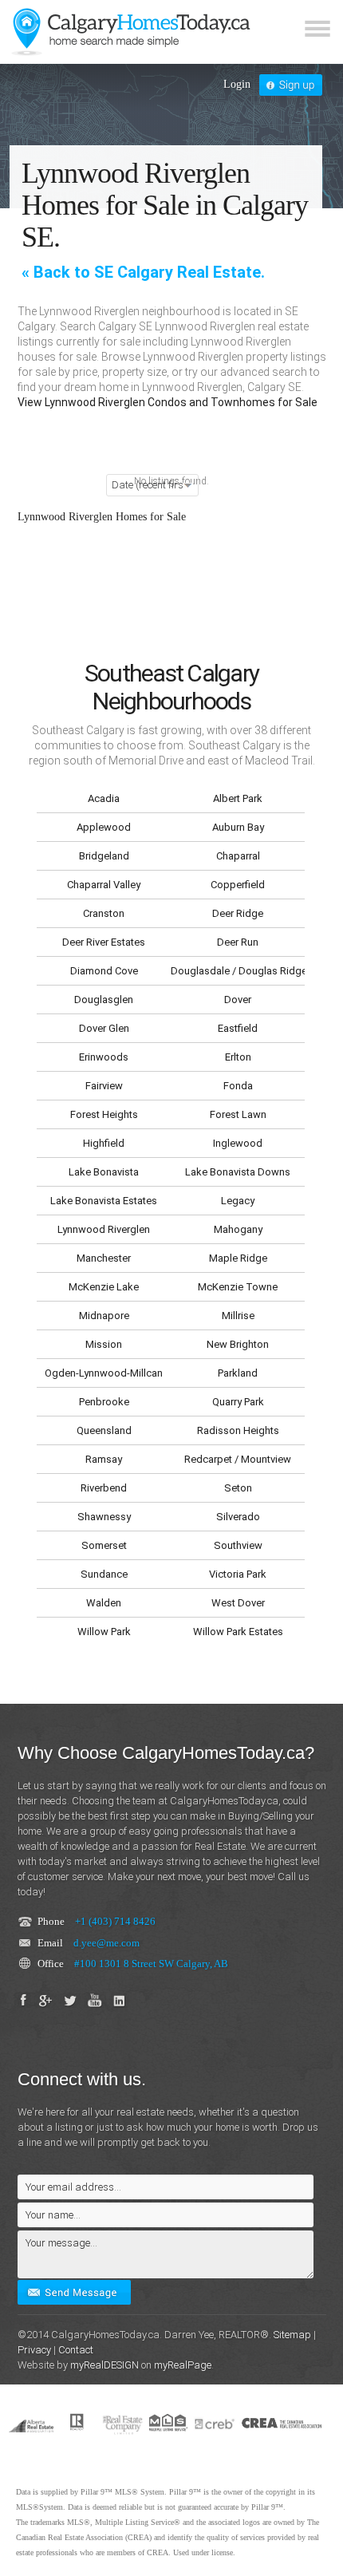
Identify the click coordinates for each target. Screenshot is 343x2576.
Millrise (238, 1316)
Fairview (104, 1086)
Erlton (238, 1057)
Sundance (104, 1574)
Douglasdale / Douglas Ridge (238, 971)
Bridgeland (104, 856)
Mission (104, 1344)
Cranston (104, 913)
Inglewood (238, 1143)
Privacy (34, 2350)
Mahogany (238, 1229)
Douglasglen (104, 1000)
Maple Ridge (238, 1258)
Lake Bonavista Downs (238, 1172)
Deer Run (238, 942)
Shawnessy (104, 1517)
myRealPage (183, 2365)
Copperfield (238, 885)
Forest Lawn (238, 1114)
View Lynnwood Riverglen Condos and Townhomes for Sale (168, 402)
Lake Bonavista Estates (104, 1201)
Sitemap (292, 2335)
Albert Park (238, 798)
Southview (238, 1545)
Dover (238, 1000)
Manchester (104, 1258)
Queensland (104, 1430)
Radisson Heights (238, 1430)
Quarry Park (238, 1402)
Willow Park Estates (238, 1632)
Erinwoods (104, 1057)
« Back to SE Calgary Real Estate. (143, 272)
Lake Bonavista (104, 1172)
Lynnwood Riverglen (104, 1229)
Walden (104, 1603)
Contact (76, 2350)
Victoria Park (238, 1574)
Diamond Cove (104, 971)
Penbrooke (104, 1402)
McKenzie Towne (238, 1287)
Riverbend (104, 1488)
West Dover (238, 1603)
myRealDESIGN (104, 2365)
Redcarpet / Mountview (238, 1459)
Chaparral (238, 856)
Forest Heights (104, 1114)
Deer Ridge (238, 913)
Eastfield (238, 1028)
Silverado (238, 1517)
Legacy (238, 1201)
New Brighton (238, 1344)
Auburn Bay (238, 827)
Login (237, 84)
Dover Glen (104, 1028)
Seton (238, 1488)
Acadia (104, 798)
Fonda (238, 1086)
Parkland (238, 1373)
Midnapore (104, 1316)
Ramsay (104, 1459)
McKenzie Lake (104, 1287)
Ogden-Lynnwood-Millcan (104, 1373)
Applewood (104, 827)
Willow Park (104, 1632)
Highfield (104, 1143)
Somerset (104, 1545)
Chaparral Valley (104, 885)
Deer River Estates (104, 942)
